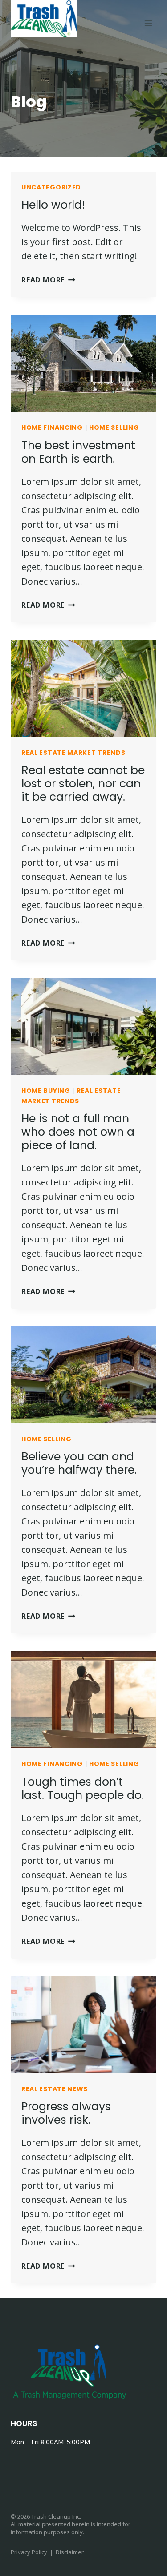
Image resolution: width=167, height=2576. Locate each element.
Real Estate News (55, 2089)
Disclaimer (70, 2552)
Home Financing (52, 427)
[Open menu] (148, 23)
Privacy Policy (29, 2552)
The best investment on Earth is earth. (78, 452)
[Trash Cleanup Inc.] (44, 19)
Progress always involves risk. (66, 2113)
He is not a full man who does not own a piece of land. (78, 1132)
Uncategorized (51, 187)
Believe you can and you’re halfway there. (79, 1463)
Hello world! (53, 205)
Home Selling (114, 427)
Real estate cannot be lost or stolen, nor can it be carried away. (83, 784)
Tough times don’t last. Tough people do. (83, 1788)
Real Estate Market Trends (73, 753)
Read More (48, 280)
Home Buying (46, 1091)
